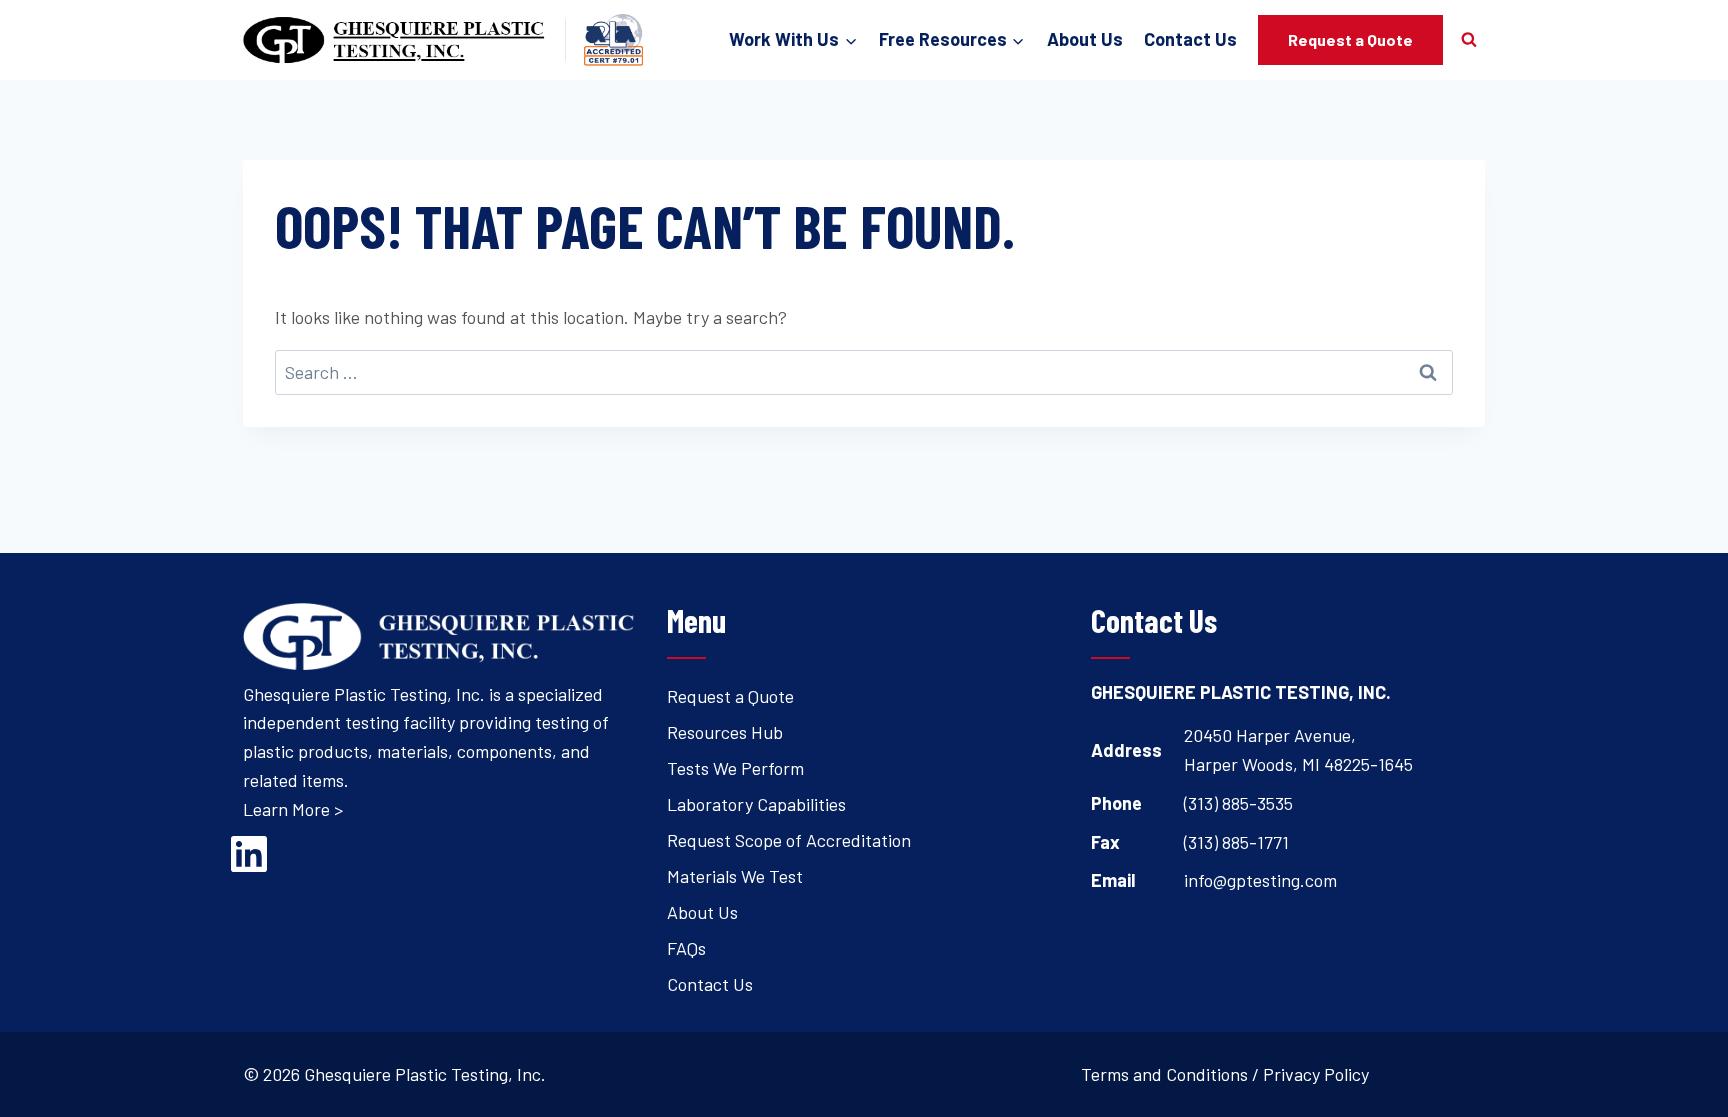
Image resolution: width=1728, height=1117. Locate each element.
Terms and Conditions (1164, 1074)
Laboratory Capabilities (756, 804)
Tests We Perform (735, 768)
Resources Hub (725, 732)
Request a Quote (1350, 39)
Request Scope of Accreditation (789, 840)
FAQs (686, 948)
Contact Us (1190, 39)
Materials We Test (735, 876)
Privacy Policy (1316, 1074)
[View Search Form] (1469, 40)
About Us (1085, 39)
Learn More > (293, 809)
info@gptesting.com (1260, 880)
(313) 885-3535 (1238, 803)
